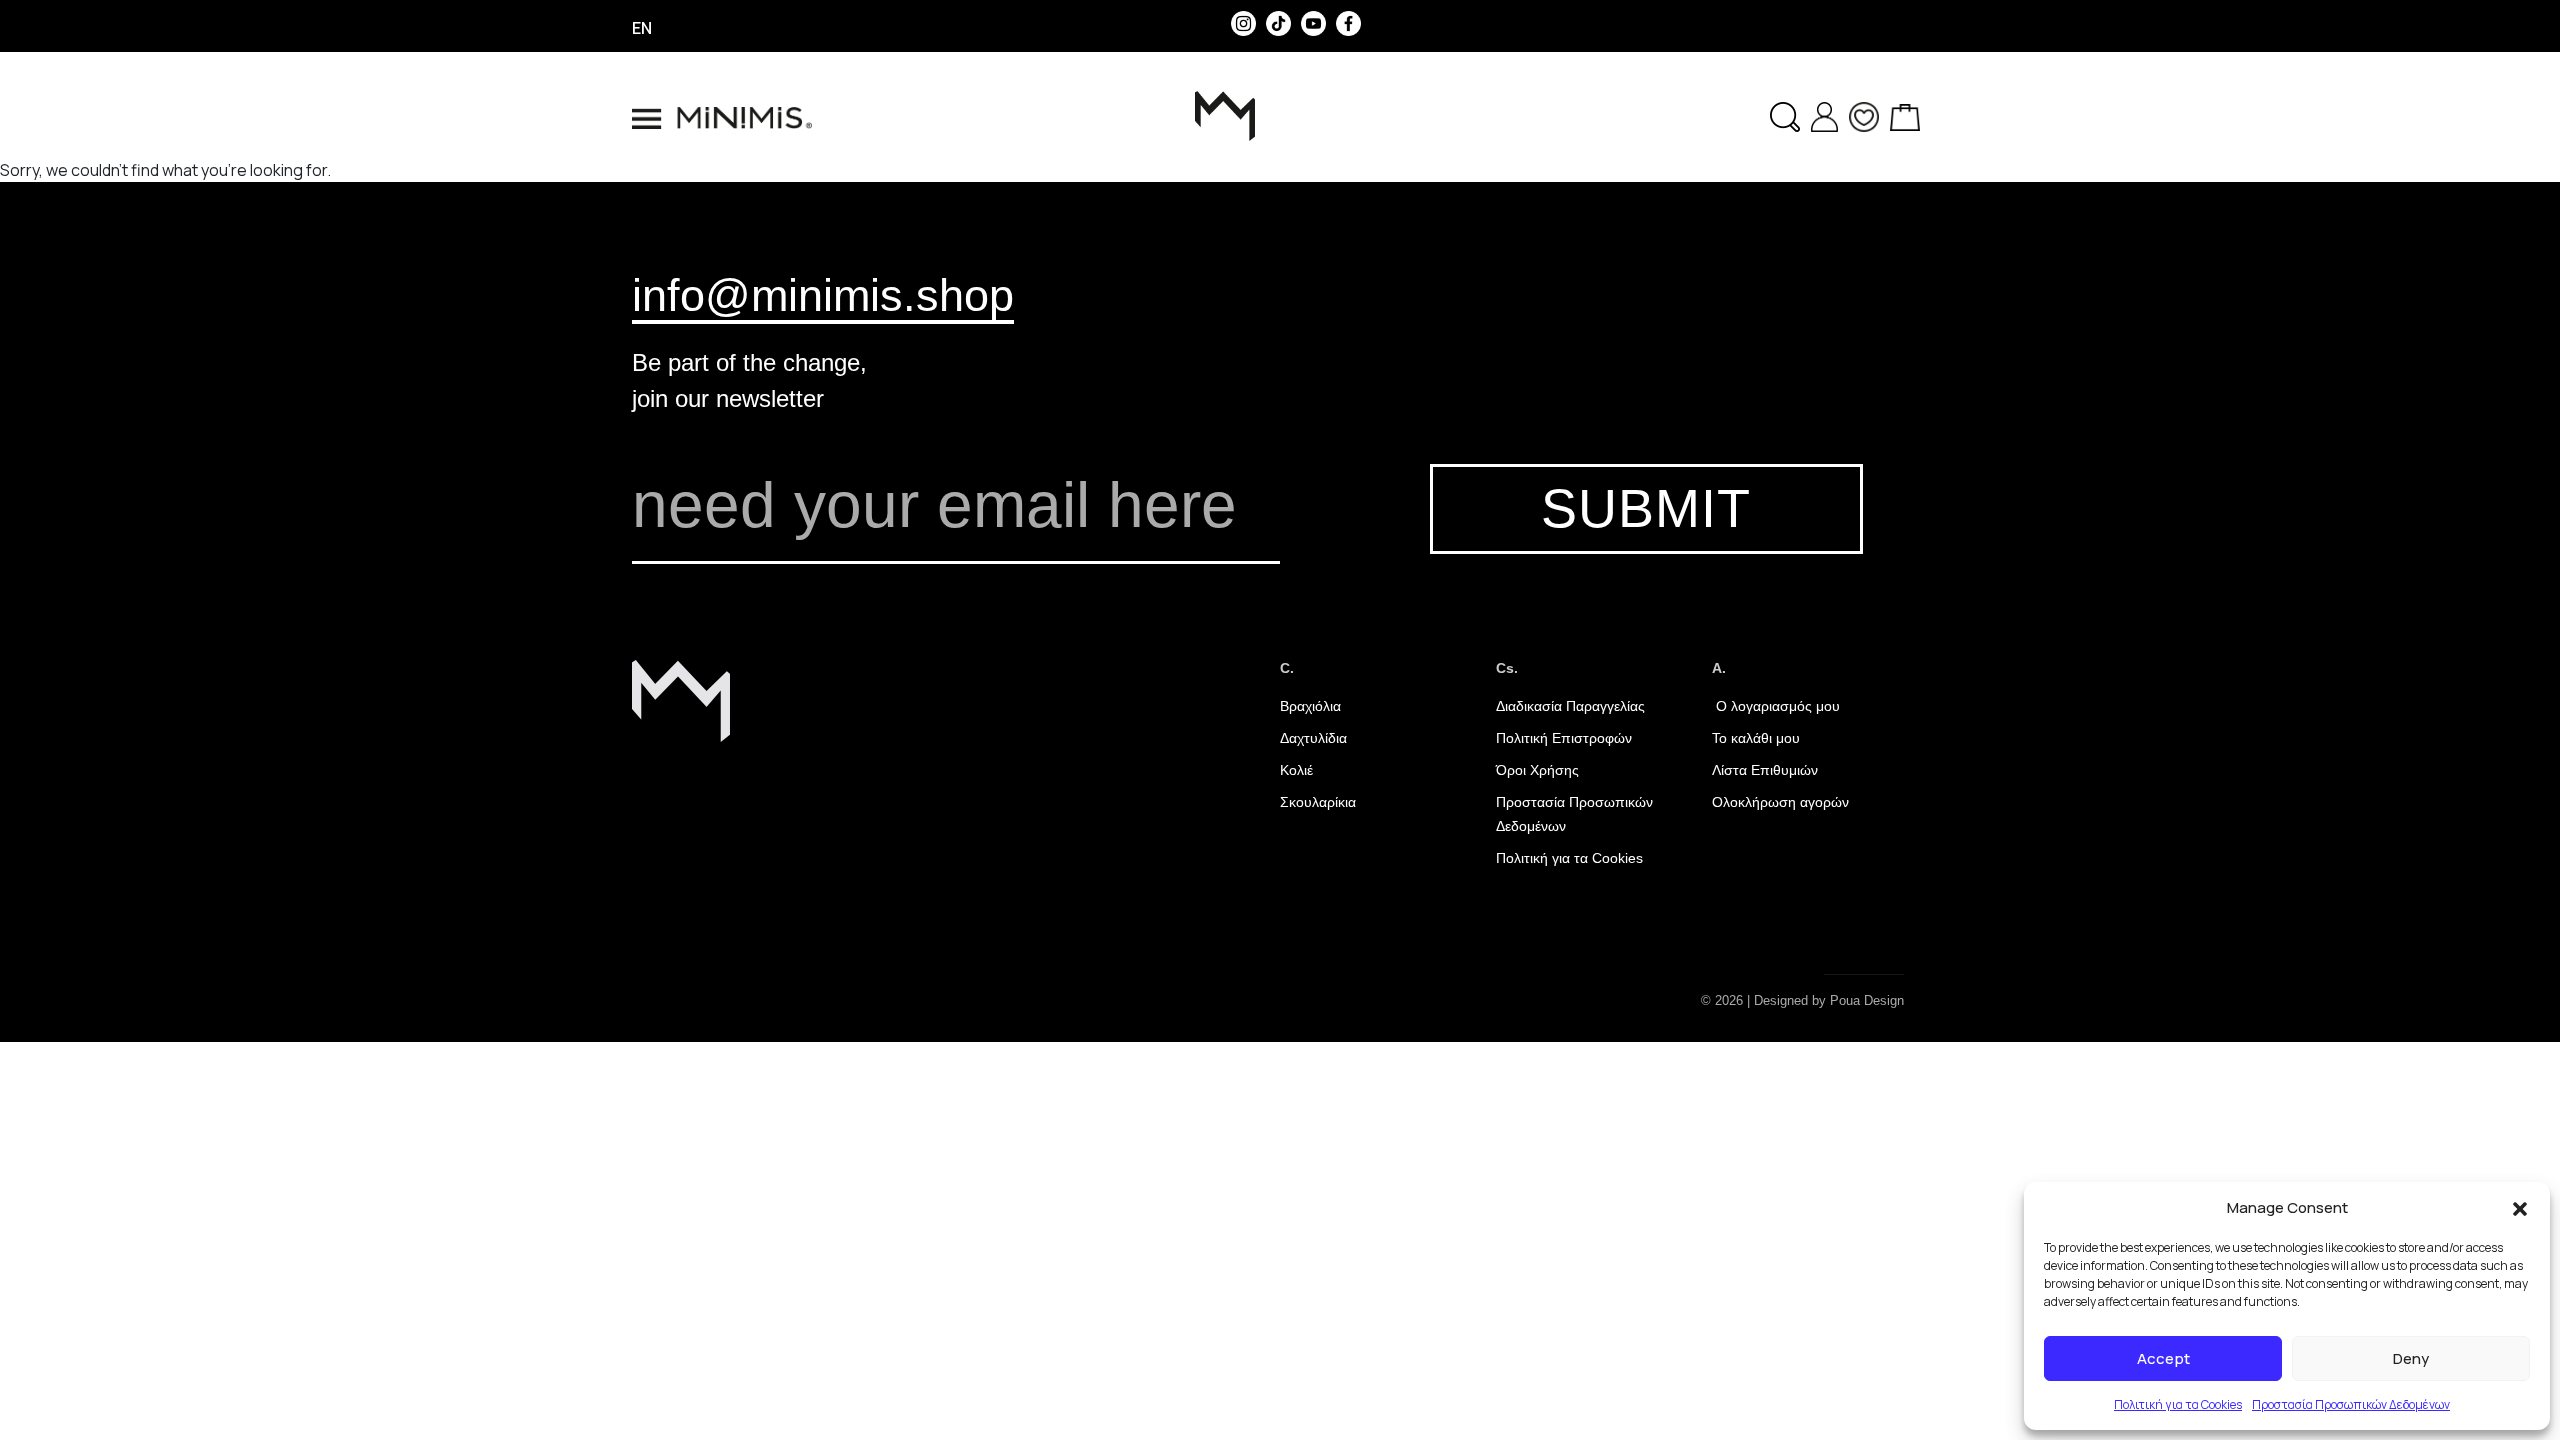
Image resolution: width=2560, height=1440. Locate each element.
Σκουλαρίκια (1318, 802)
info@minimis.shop (823, 295)
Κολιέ (1296, 770)
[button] (2520, 1208)
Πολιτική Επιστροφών (1564, 738)
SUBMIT (1646, 508)
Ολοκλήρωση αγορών (1780, 802)
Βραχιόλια (1310, 706)
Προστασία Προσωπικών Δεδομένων (2351, 1404)
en (642, 28)
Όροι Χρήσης (1537, 770)
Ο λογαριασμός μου (1776, 706)
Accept (2163, 1358)
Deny (2411, 1358)
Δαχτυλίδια (1313, 738)
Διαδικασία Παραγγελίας (1570, 706)
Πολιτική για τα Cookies (2178, 1404)
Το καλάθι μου (1756, 738)
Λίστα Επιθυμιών (1765, 770)
